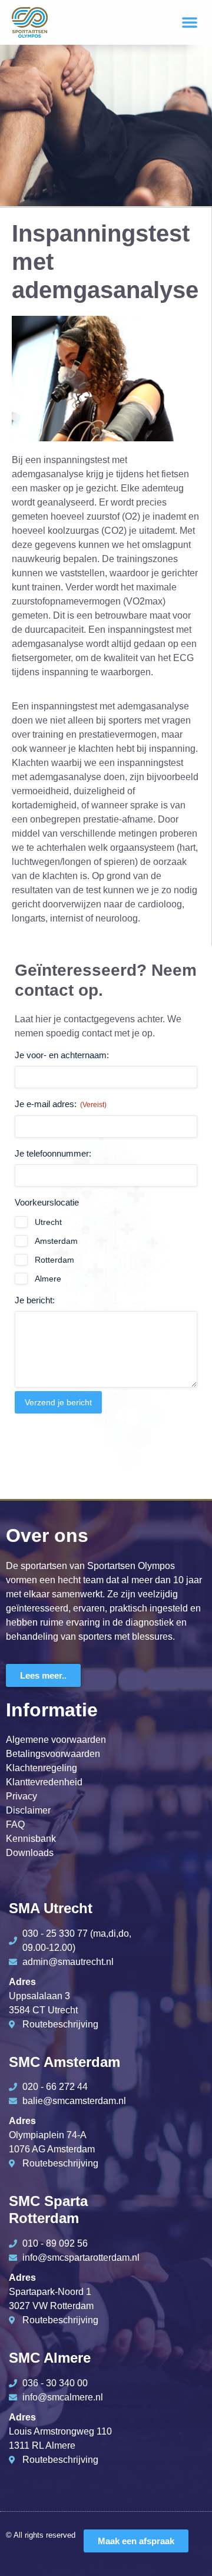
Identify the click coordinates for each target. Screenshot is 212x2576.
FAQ (15, 1824)
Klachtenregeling (42, 1768)
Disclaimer (28, 1810)
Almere (48, 1279)
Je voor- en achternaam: (62, 1055)
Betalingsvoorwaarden (53, 1754)
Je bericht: (35, 1300)
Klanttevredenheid (44, 1782)
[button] (190, 22)
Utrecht (48, 1222)
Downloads (30, 1853)
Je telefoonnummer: (53, 1153)
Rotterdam (54, 1260)
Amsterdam (56, 1241)
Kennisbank (31, 1839)
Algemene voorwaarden (56, 1740)
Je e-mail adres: (61, 1104)
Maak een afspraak (136, 2541)
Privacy (21, 1796)
